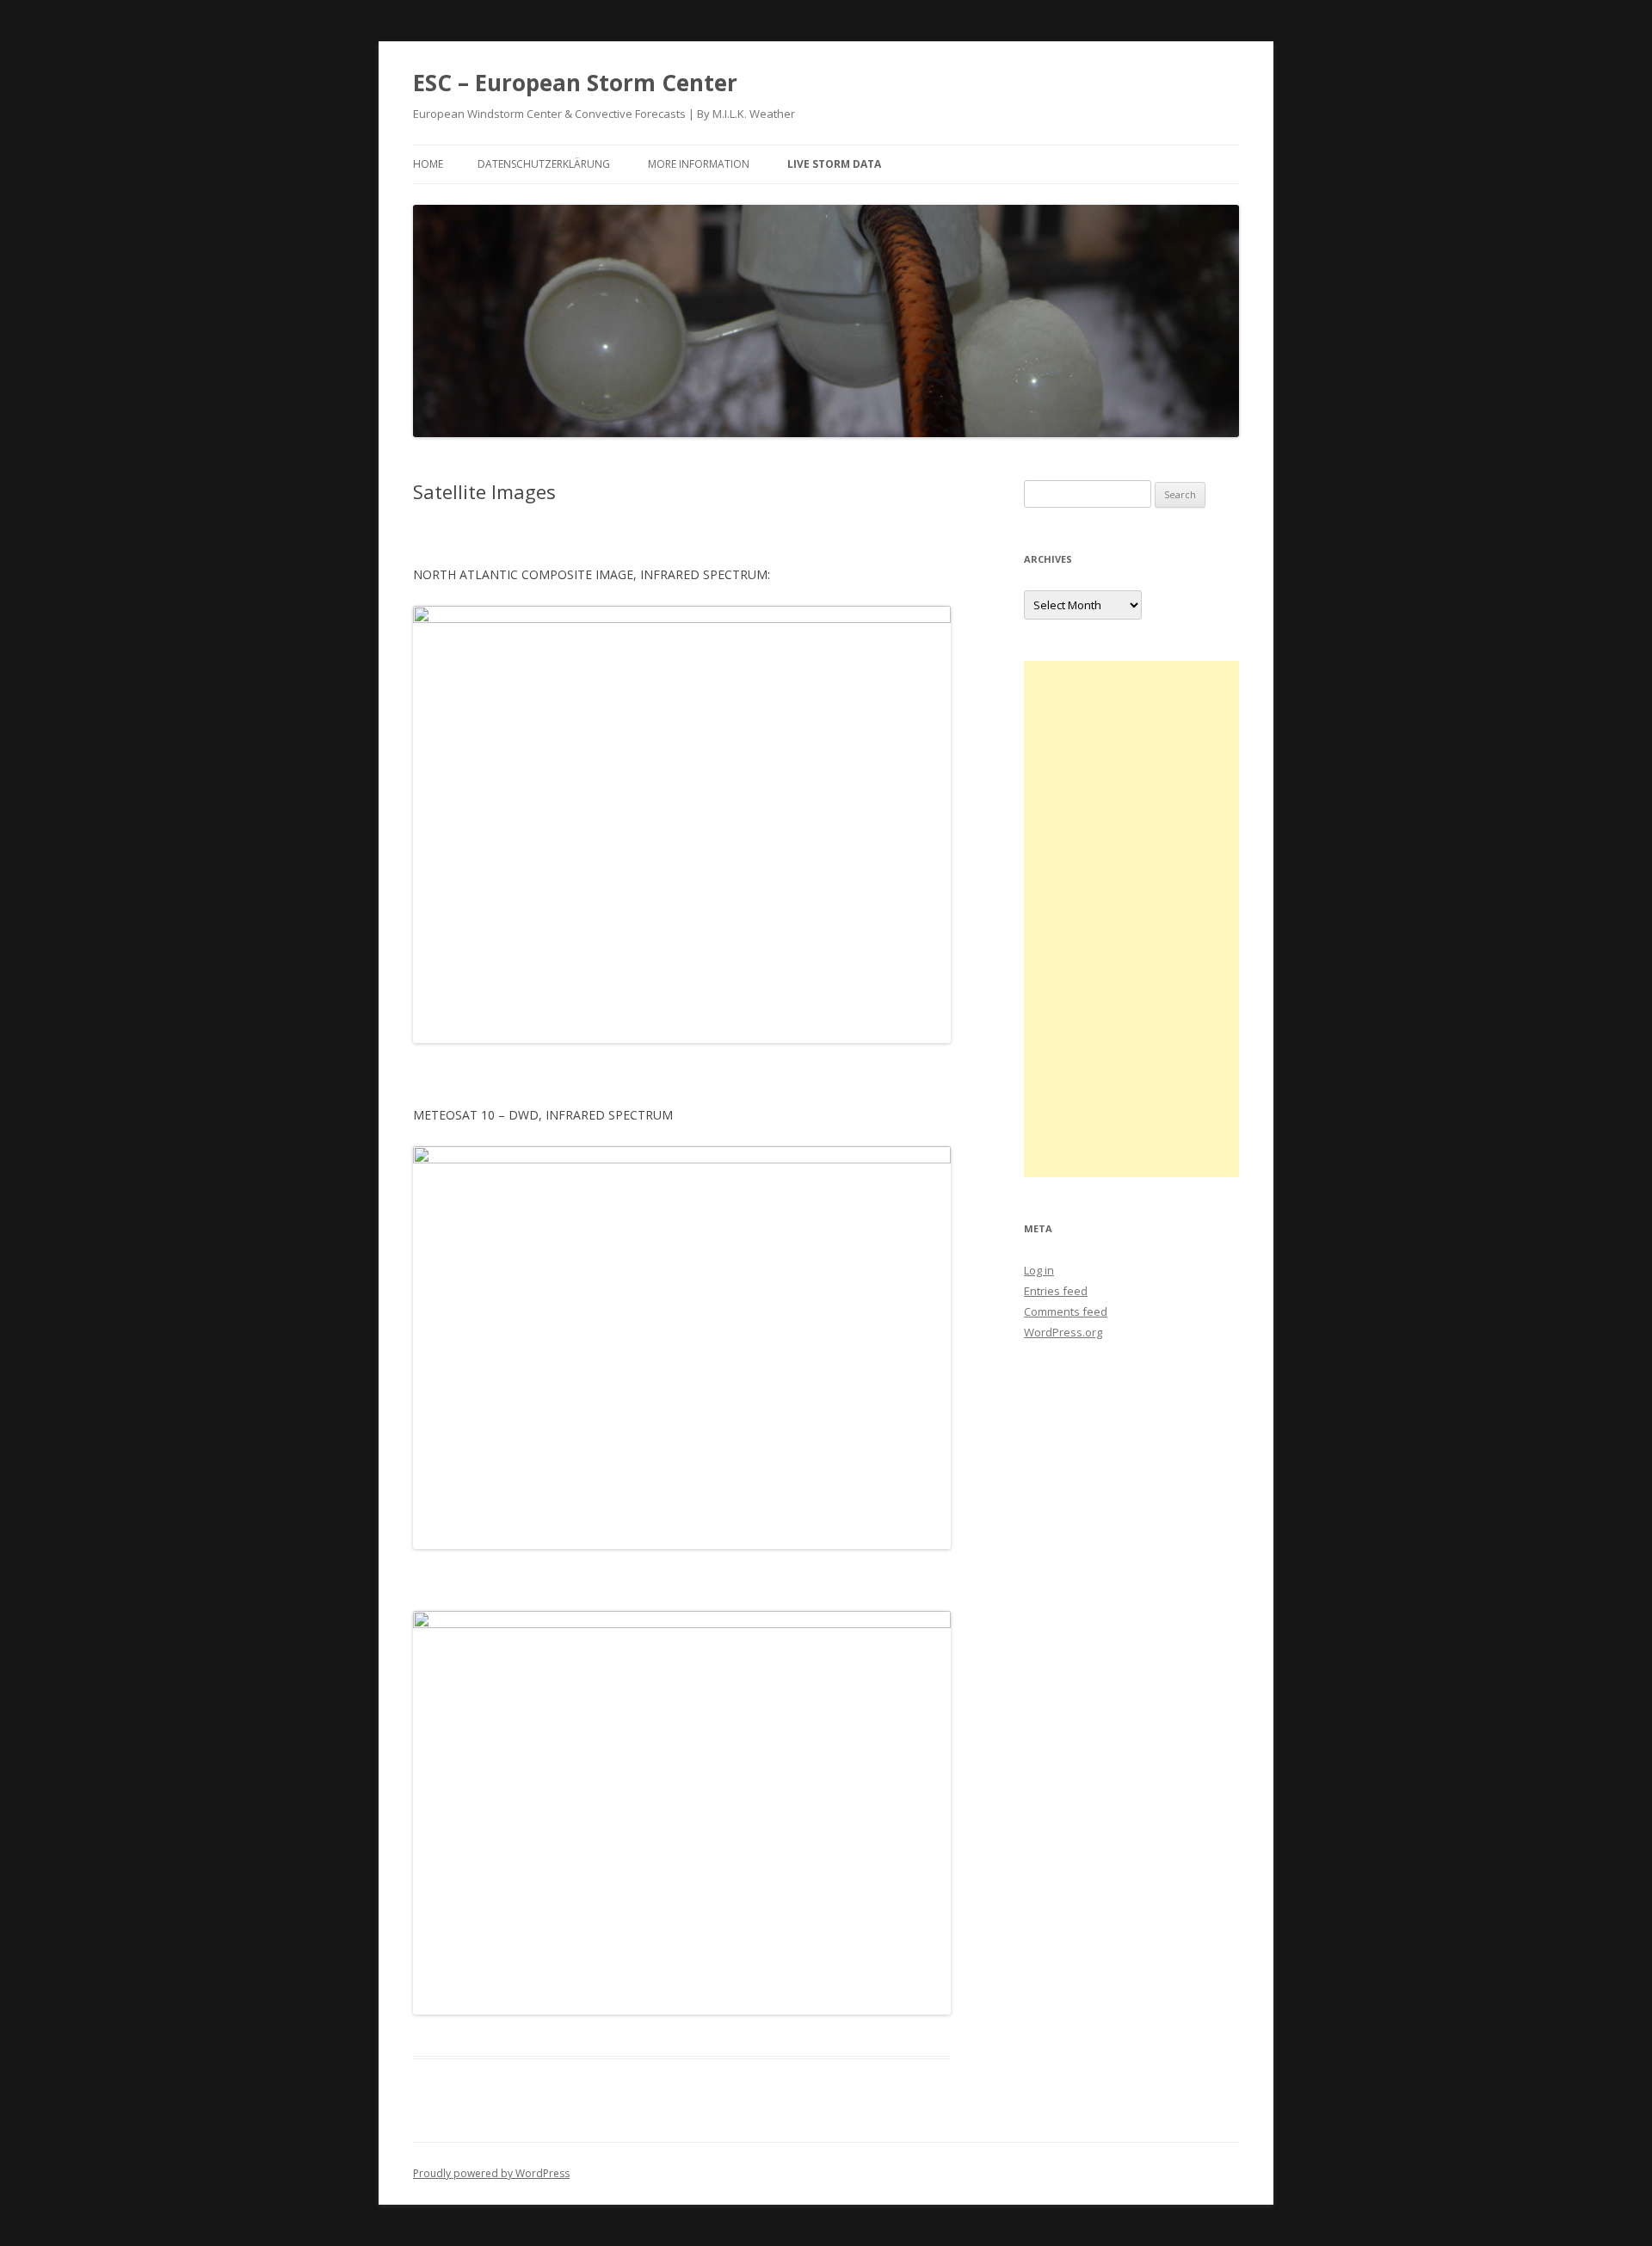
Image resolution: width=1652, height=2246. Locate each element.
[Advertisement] (1131, 919)
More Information (699, 164)
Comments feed (1066, 1311)
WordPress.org (1063, 1332)
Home (428, 164)
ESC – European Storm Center (575, 83)
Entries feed (1056, 1291)
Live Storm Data (834, 164)
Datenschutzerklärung (544, 164)
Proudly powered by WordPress (491, 2173)
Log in (1039, 1270)
